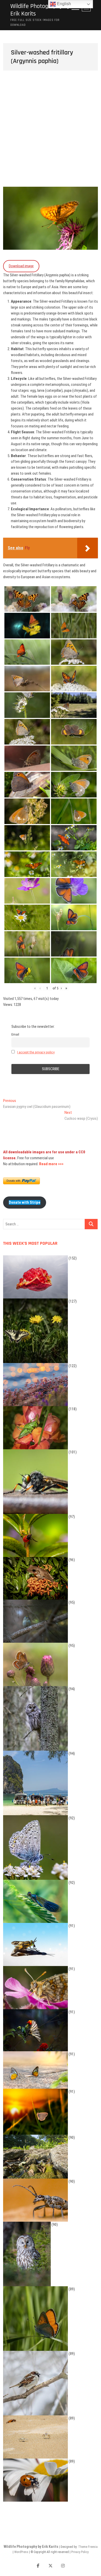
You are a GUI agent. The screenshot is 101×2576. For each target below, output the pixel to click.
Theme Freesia (88, 2547)
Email (15, 1034)
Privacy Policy (80, 2552)
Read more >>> (51, 1164)
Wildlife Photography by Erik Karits (40, 10)
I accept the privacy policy (36, 1052)
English (63, 4)
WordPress (21, 2552)
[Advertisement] (51, 134)
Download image (21, 266)
